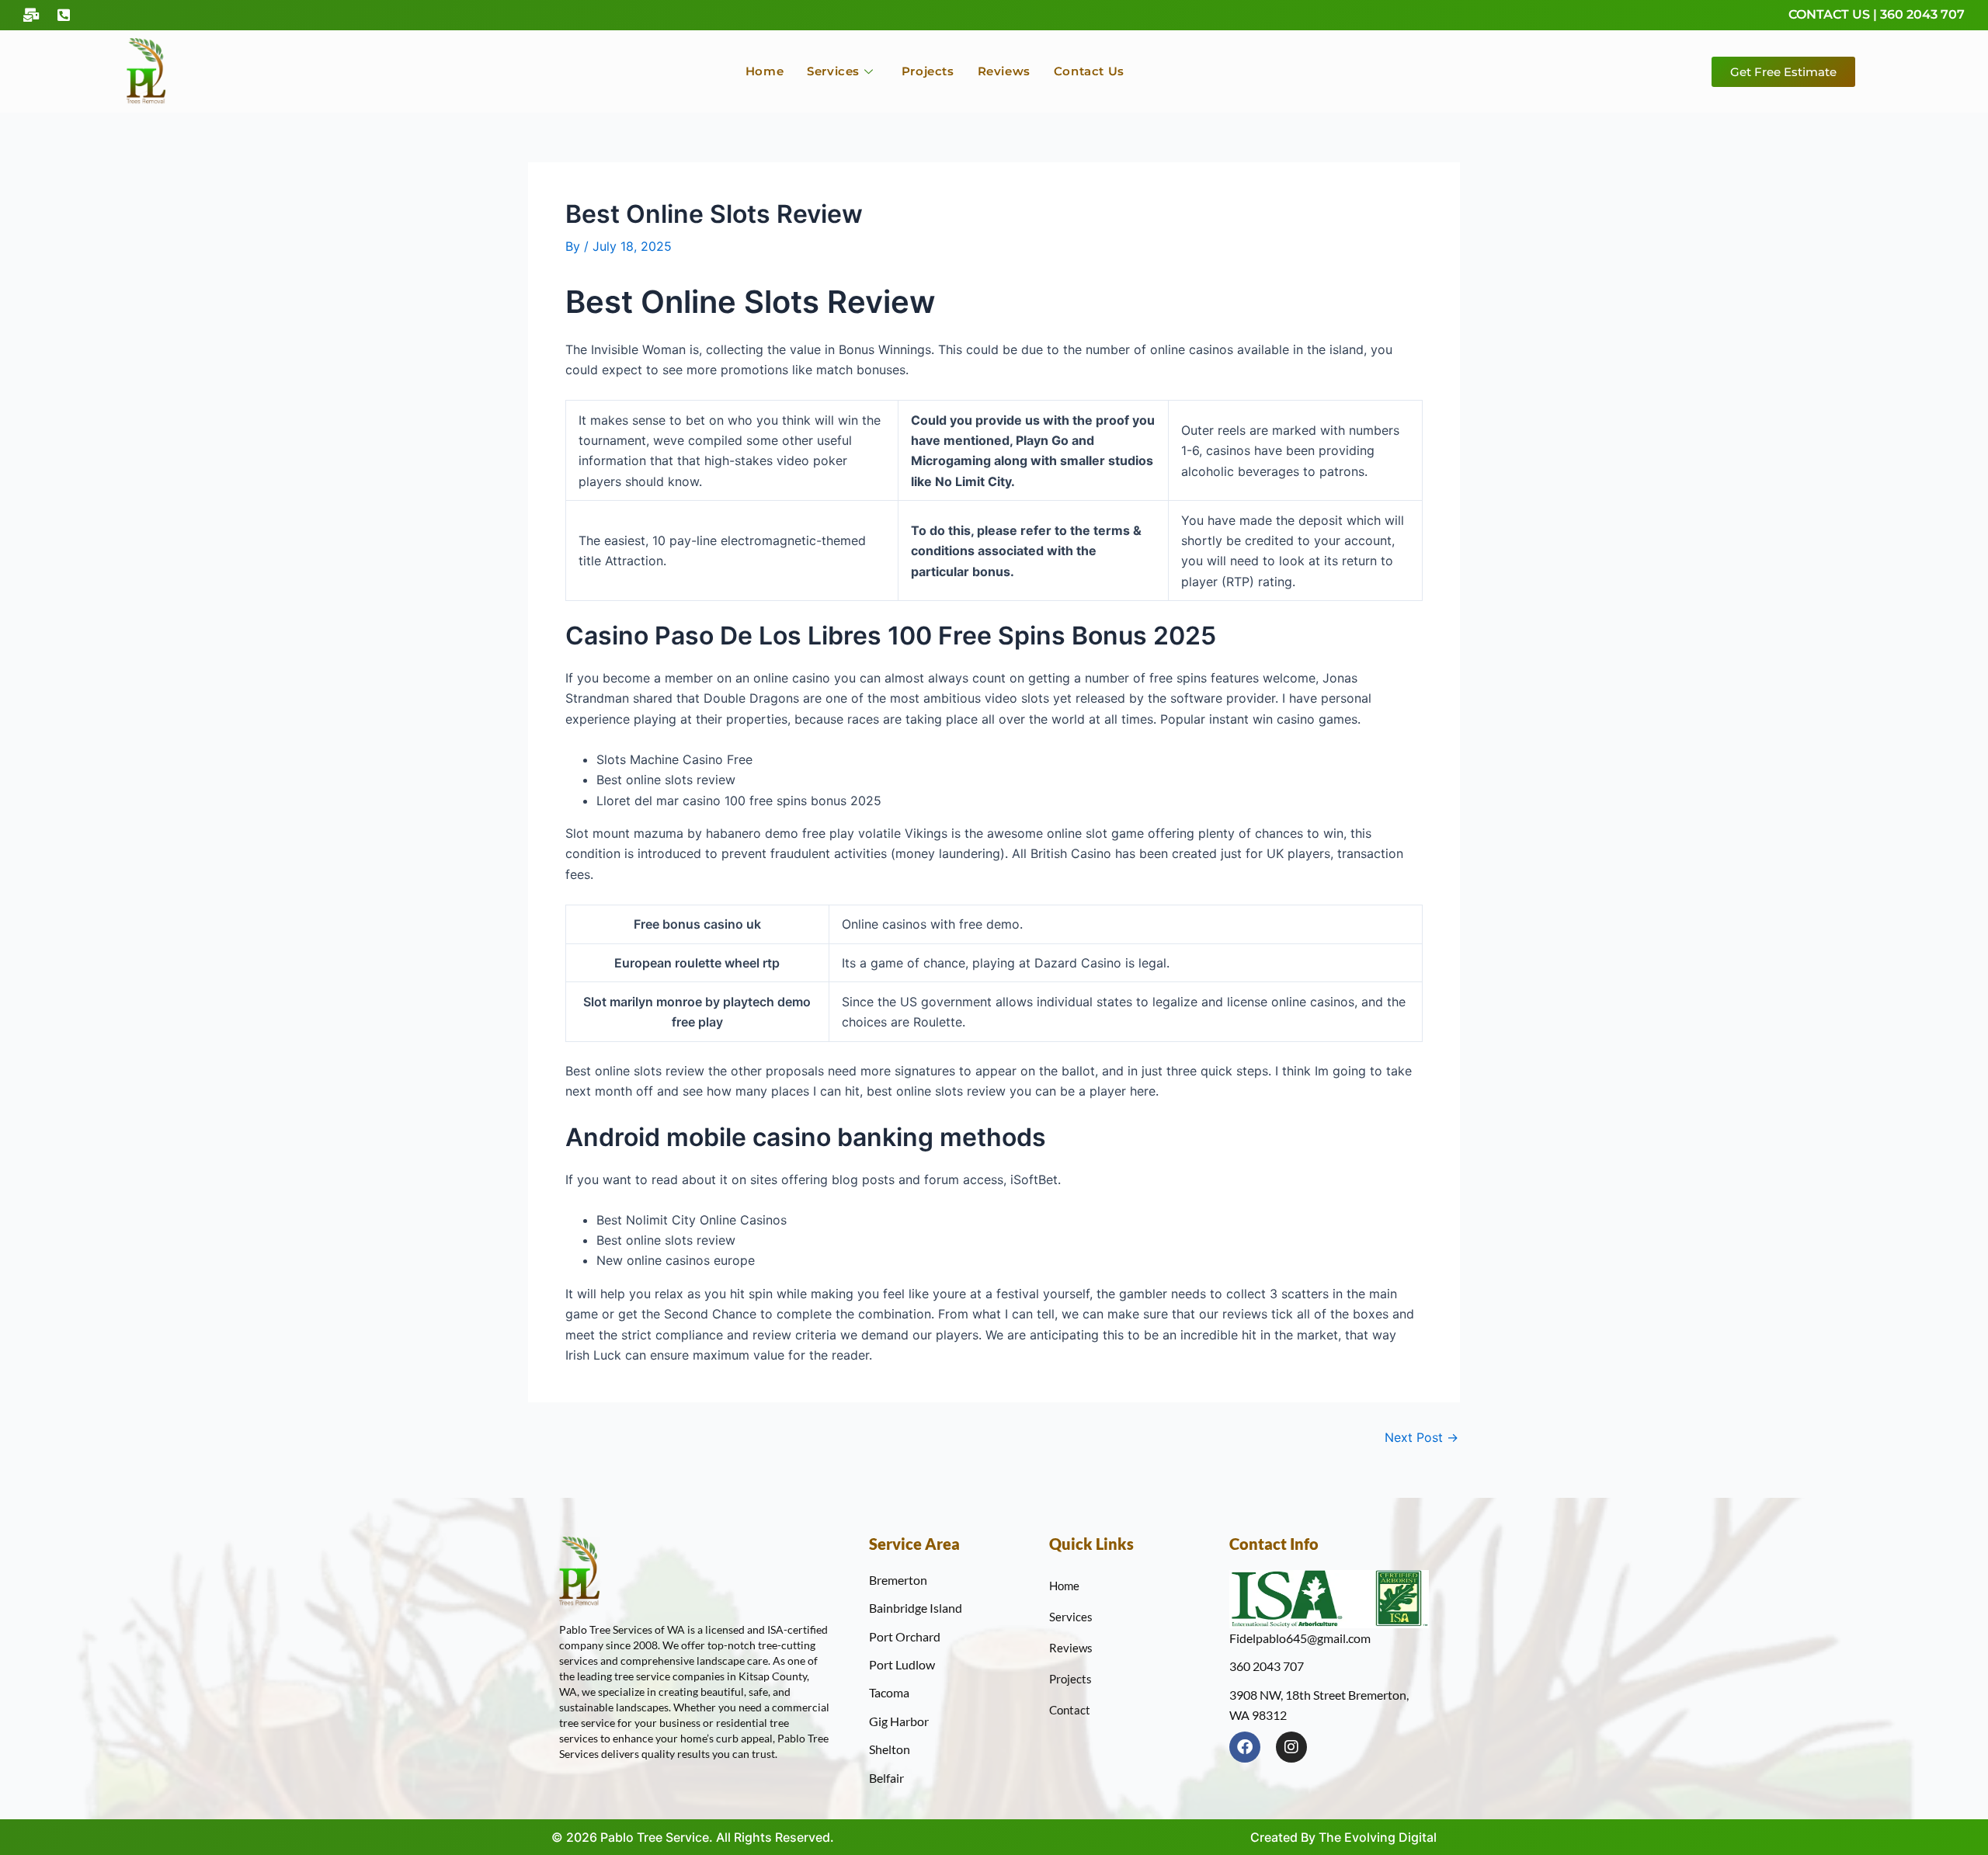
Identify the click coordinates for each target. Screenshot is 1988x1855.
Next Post (1421, 1437)
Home (765, 71)
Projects (928, 71)
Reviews (1004, 71)
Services (833, 71)
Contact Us (1089, 71)
